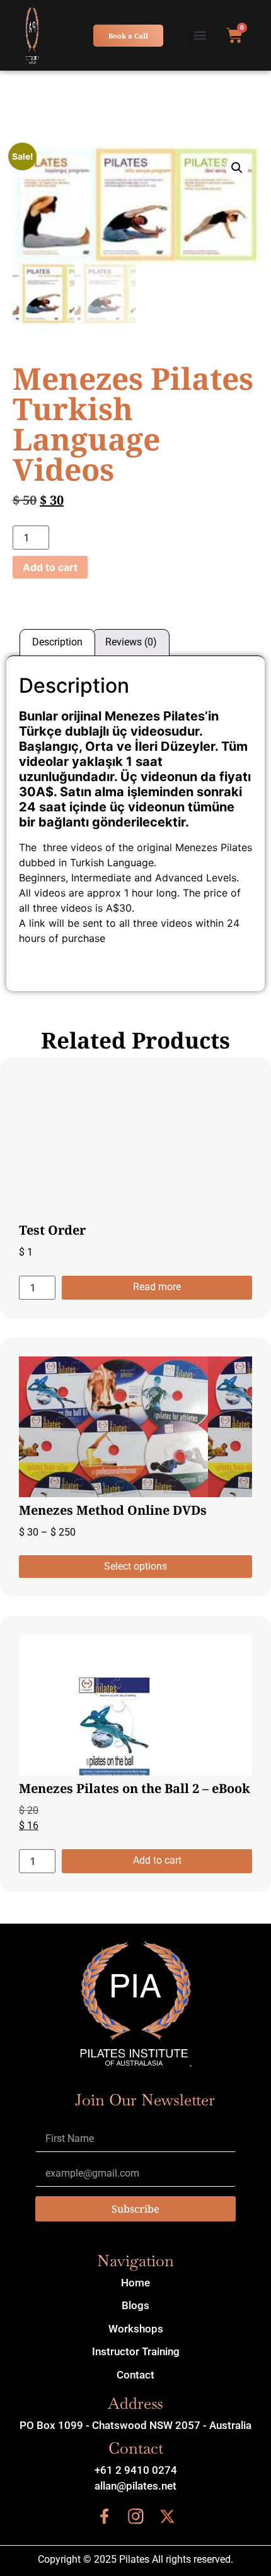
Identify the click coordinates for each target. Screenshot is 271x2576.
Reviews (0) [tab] (131, 642)
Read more (157, 1287)
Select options (135, 1566)
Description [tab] (57, 642)
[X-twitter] (167, 2517)
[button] (200, 36)
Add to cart (50, 567)
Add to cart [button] (157, 1860)
